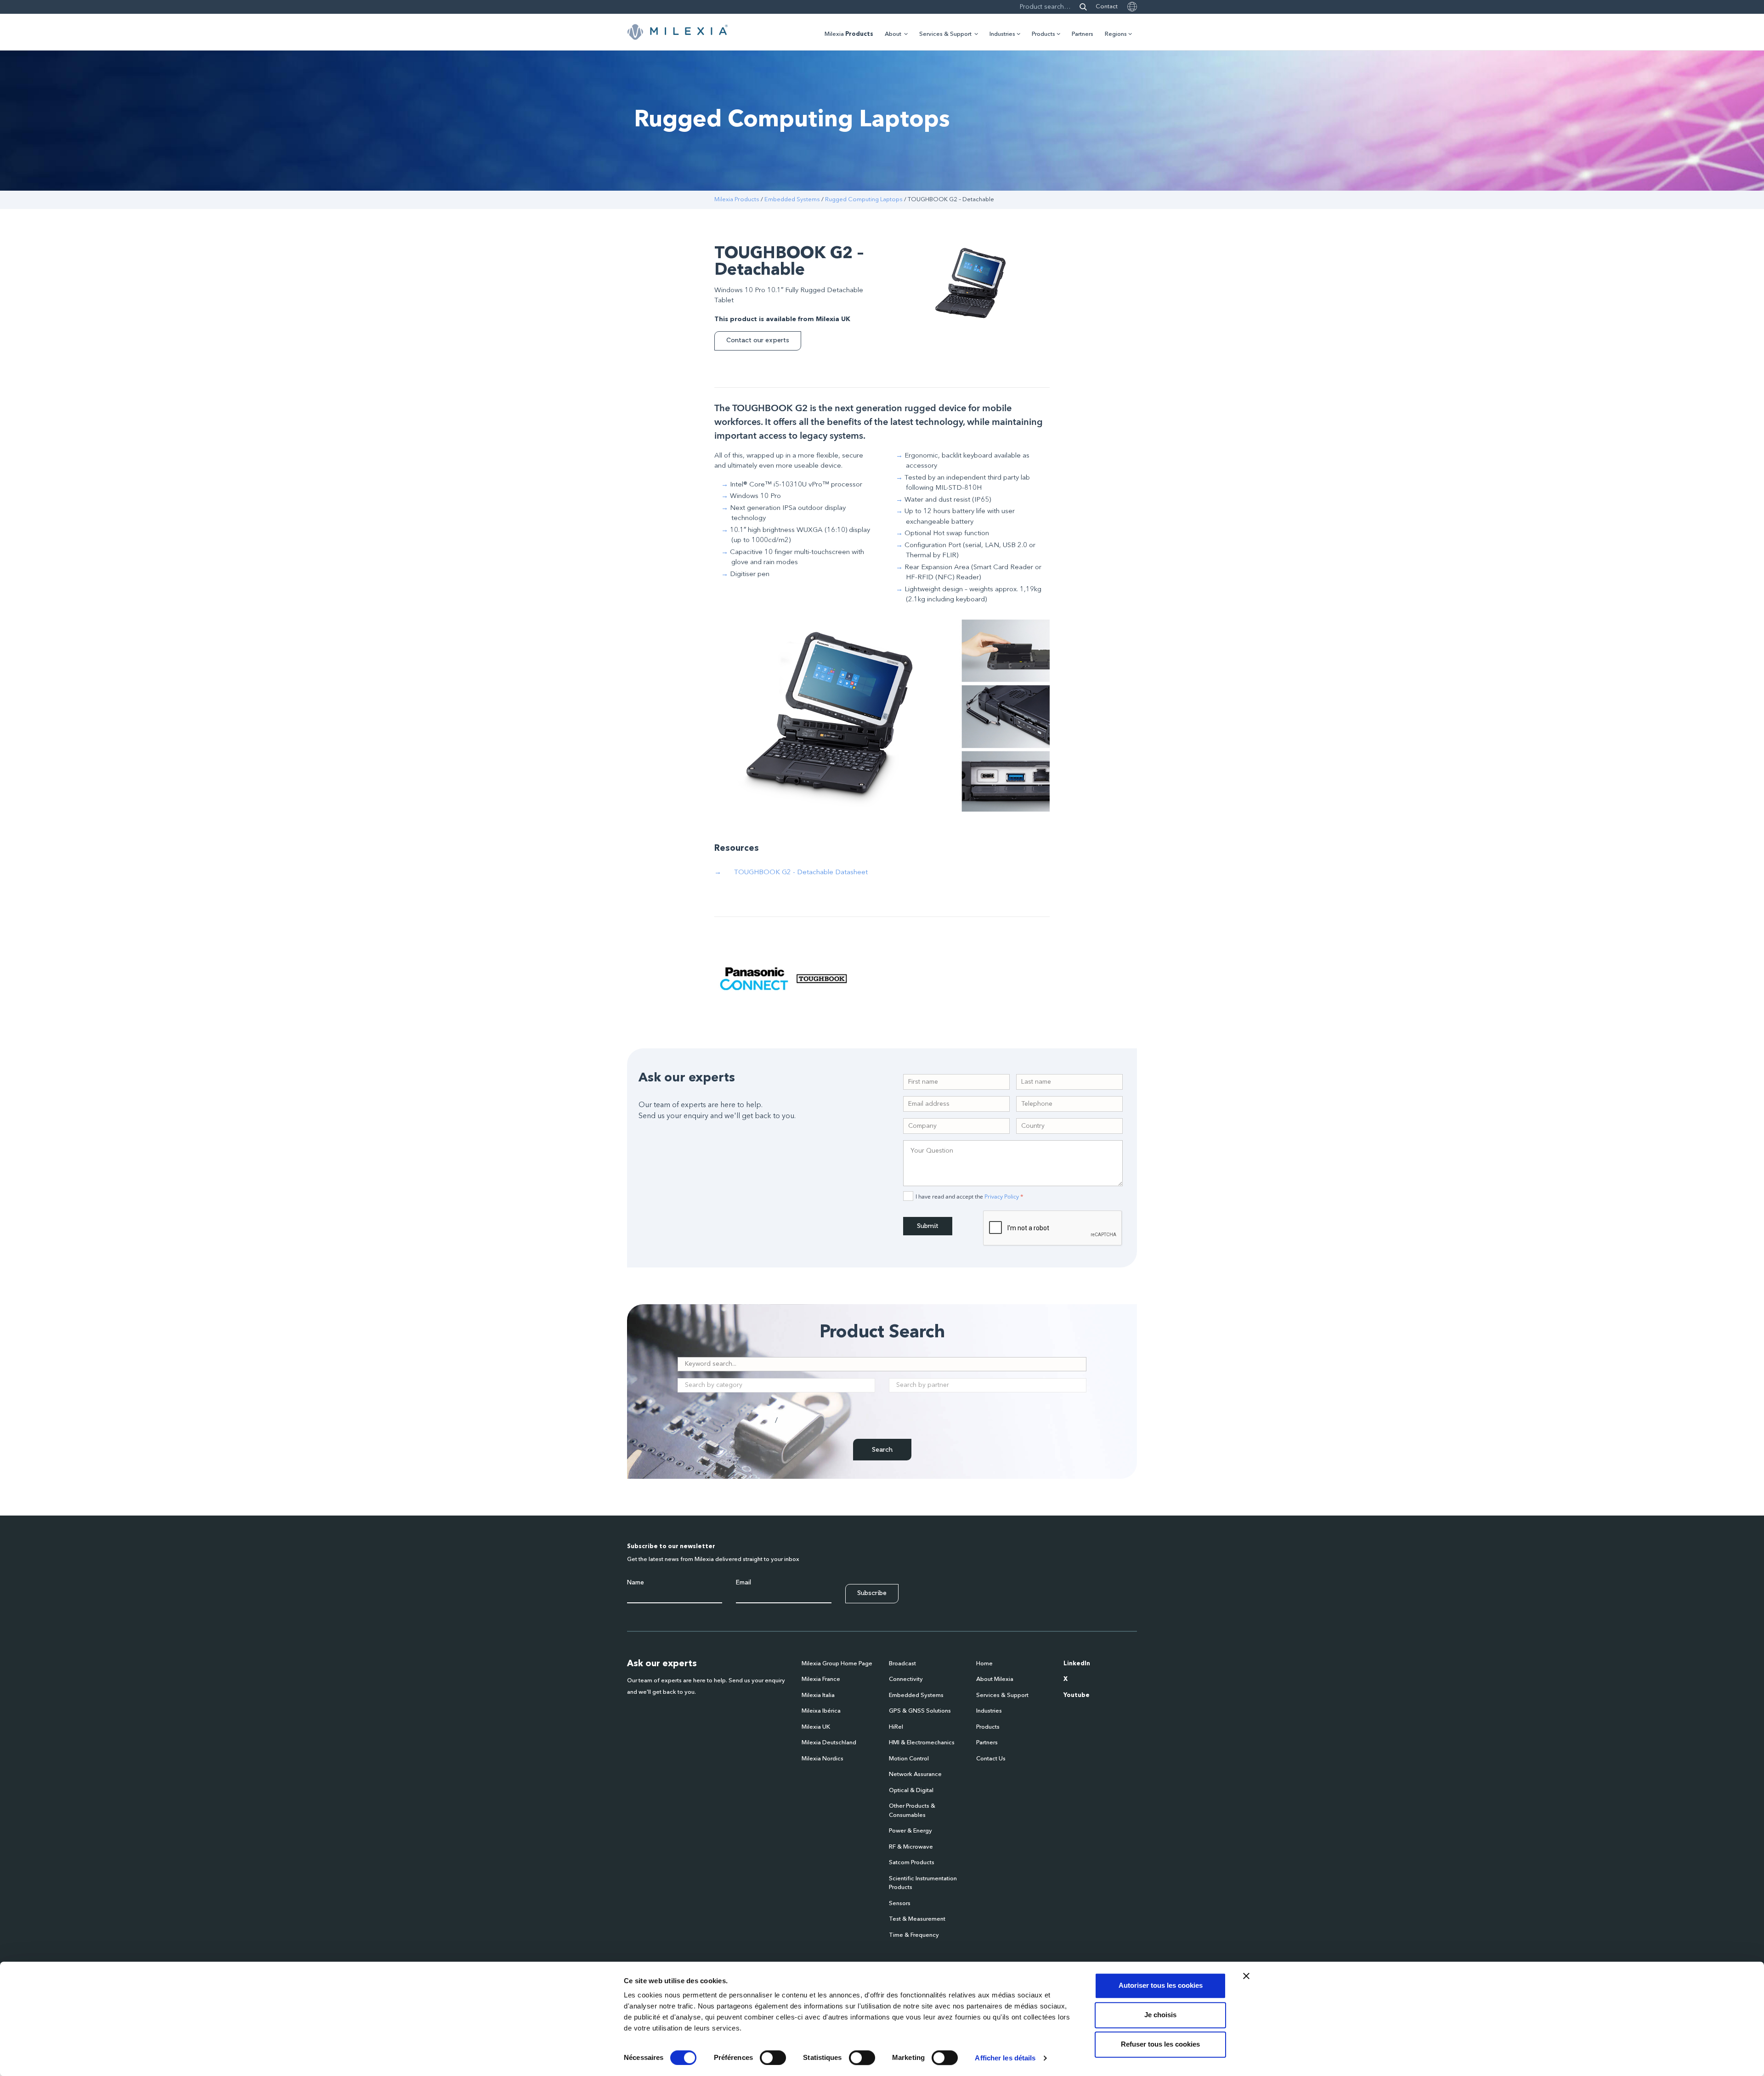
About (893, 34)
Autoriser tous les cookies (1161, 1985)
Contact (1107, 7)
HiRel (896, 1727)
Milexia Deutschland (829, 1743)
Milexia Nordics (823, 1759)
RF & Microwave (911, 1847)
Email (743, 1583)
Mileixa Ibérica (821, 1711)
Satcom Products (912, 1863)
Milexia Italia (818, 1695)
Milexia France (821, 1679)
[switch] (773, 2058)
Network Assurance (915, 1774)
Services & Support (945, 34)
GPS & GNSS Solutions (920, 1711)
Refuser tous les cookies (1160, 2044)
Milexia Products (737, 200)
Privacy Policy (1002, 1196)
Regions (1116, 34)
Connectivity (906, 1679)
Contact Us (991, 1759)
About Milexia (995, 1679)
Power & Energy (910, 1831)
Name (636, 1583)
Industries (1002, 34)
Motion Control (909, 1759)
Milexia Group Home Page (837, 1664)
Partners (1083, 34)
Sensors (900, 1903)
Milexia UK (816, 1727)
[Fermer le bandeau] (1246, 1976)
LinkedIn (1077, 1664)
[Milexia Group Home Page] (678, 32)
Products (1043, 34)
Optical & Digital (911, 1790)
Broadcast (902, 1664)
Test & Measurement (917, 1919)
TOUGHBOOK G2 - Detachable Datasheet (801, 873)
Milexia (849, 34)
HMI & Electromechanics (922, 1743)
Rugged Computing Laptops (864, 200)
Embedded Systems (792, 200)
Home (984, 1664)
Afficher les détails (1005, 2058)
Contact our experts (758, 340)
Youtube (1077, 1695)
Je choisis (1160, 2015)
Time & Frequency (914, 1935)
